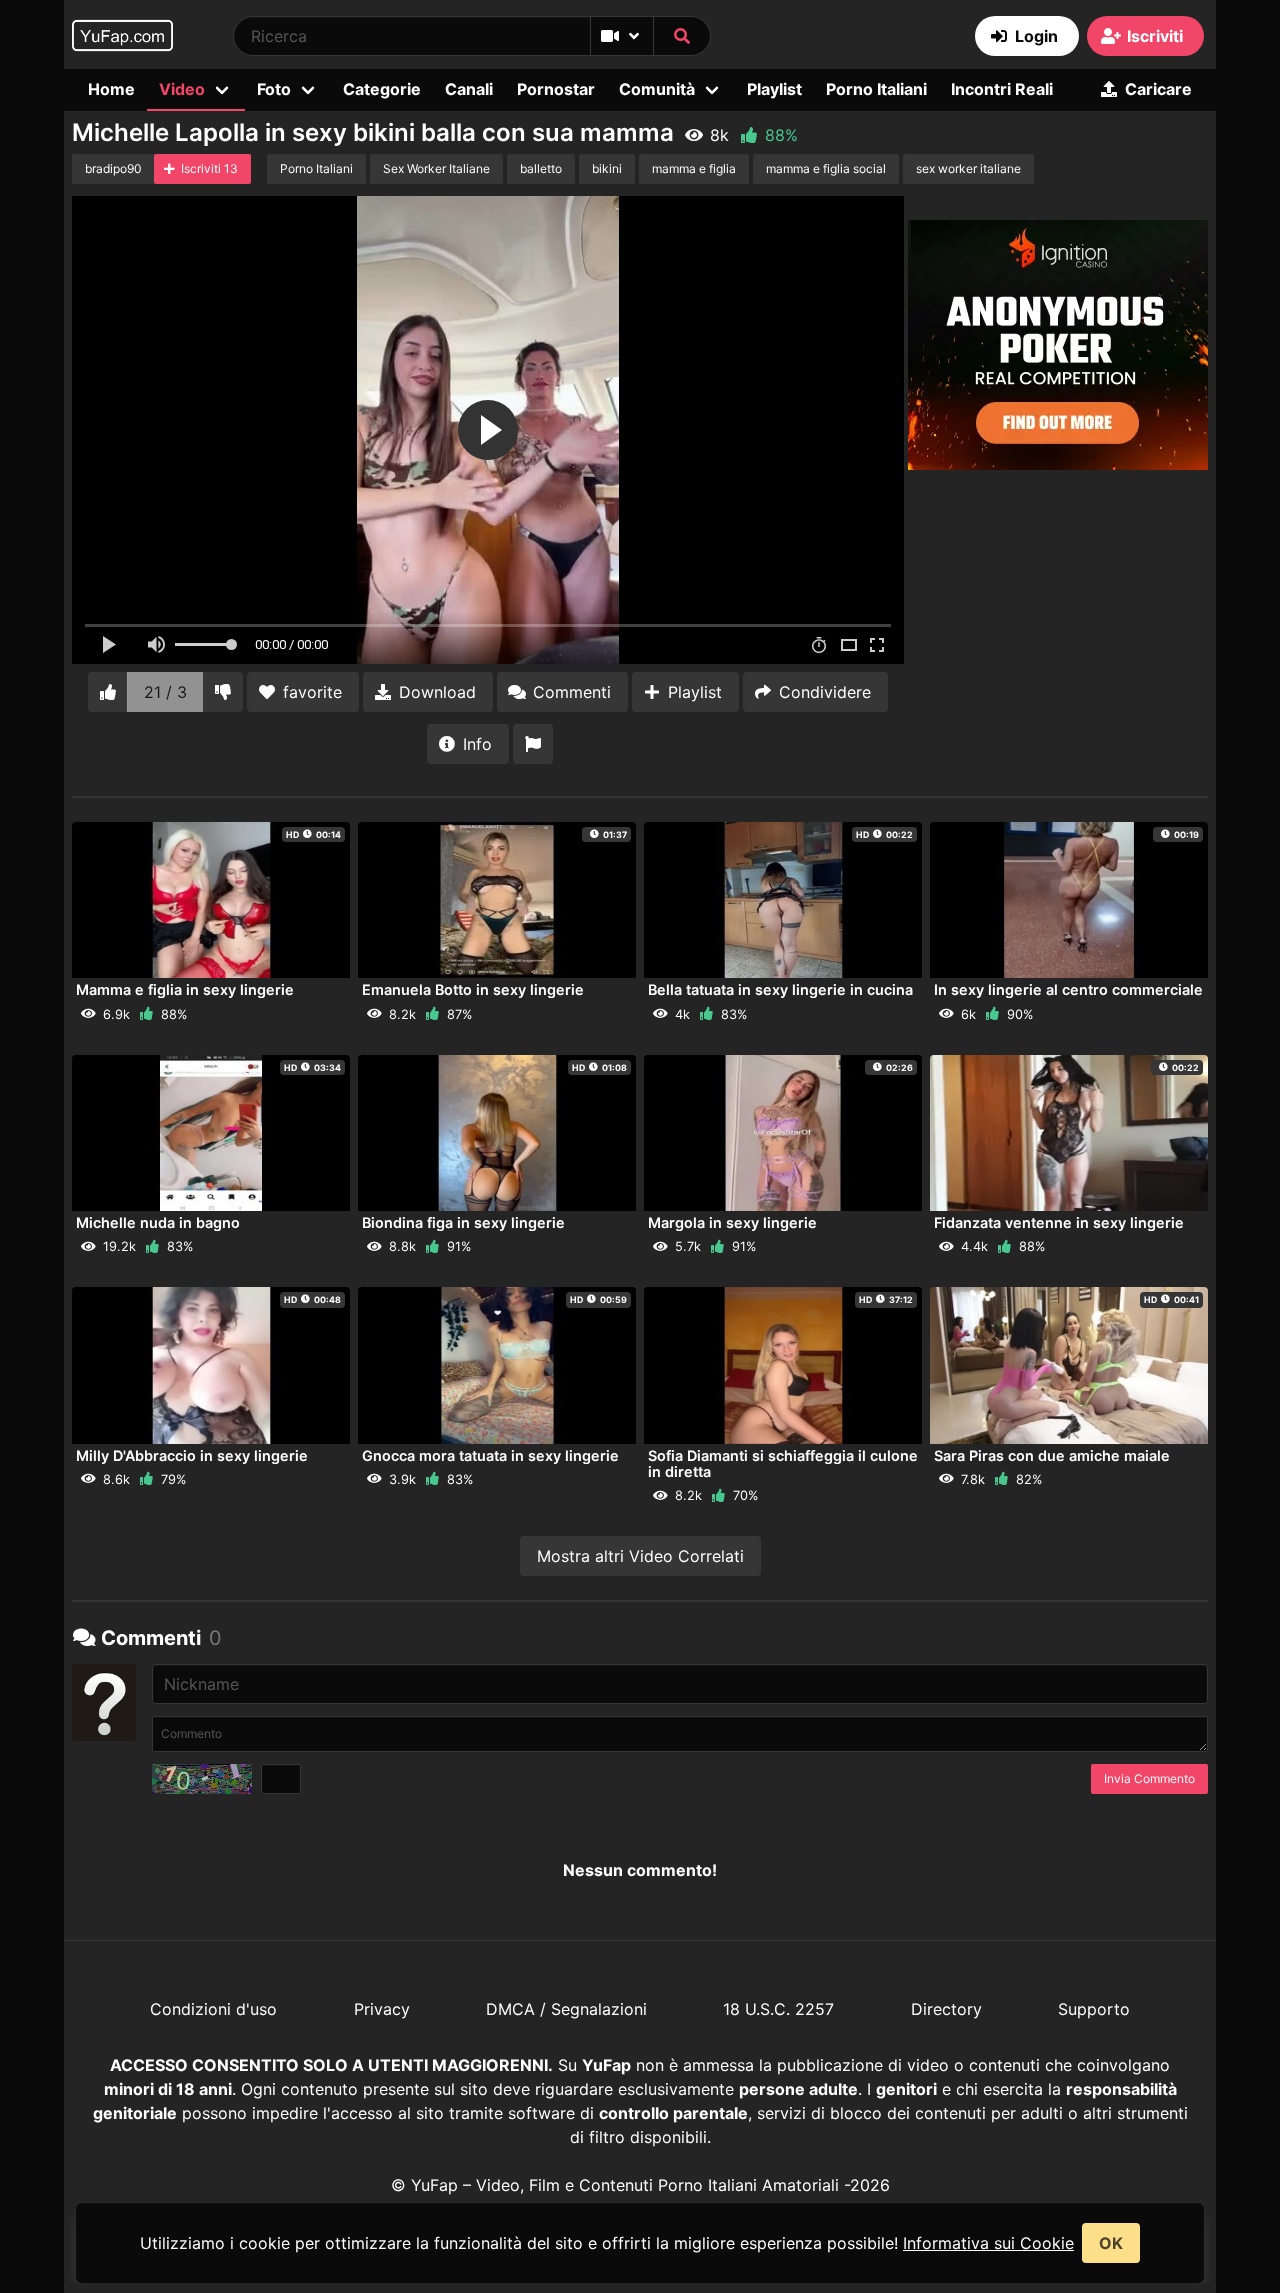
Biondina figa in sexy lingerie (463, 1222)
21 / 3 (165, 692)
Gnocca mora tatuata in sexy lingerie (490, 1455)
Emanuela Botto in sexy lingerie (473, 989)
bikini (607, 168)
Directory (946, 2009)
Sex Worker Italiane (436, 168)
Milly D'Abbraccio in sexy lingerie (192, 1455)
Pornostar (556, 89)
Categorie (382, 89)
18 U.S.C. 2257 (778, 2009)
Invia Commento (1149, 1778)
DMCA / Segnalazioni (566, 2009)
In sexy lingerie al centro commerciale (1068, 989)
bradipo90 (113, 168)
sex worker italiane (968, 168)
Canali (469, 89)
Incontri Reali (1002, 89)
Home (111, 89)
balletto (541, 168)
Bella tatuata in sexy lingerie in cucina (780, 989)
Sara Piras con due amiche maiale (1052, 1455)
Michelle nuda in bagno (158, 1222)
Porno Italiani (876, 89)
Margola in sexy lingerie (732, 1222)
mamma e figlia (694, 168)
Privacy (382, 2009)
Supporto (1094, 2009)
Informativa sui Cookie (988, 2243)
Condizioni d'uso (213, 2009)
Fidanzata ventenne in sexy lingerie (1059, 1222)
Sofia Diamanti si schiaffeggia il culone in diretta (783, 1463)
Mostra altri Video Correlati (640, 1556)
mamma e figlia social (826, 168)
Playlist (774, 89)
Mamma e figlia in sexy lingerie (185, 989)
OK (1111, 2243)
